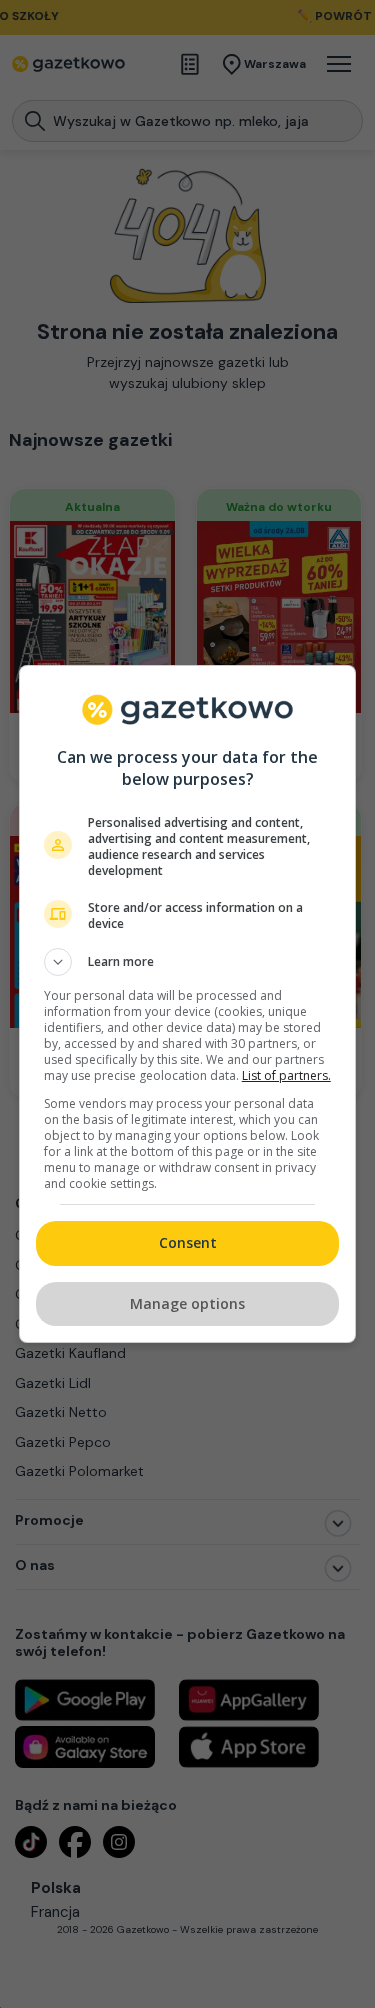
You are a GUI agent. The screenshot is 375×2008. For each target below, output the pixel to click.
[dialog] (188, 1004)
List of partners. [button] (286, 1075)
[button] (188, 962)
